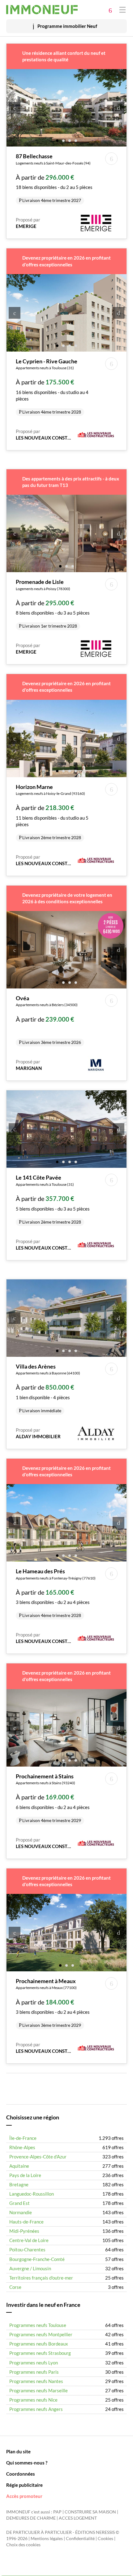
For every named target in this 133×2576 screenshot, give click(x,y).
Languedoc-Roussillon (32, 2194)
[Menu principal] (122, 9)
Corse (15, 2287)
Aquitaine (19, 2166)
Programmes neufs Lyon (34, 2363)
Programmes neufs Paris (34, 2372)
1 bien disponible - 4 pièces (48, 1388)
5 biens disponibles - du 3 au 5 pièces (53, 1199)
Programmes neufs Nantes (36, 2381)
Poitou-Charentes (27, 2250)
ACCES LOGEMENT (78, 2518)
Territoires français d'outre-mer (41, 2278)
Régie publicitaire (24, 2485)
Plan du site (18, 2451)
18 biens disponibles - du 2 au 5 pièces (54, 178)
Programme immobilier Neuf (67, 26)
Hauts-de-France (26, 2222)
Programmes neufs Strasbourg (40, 2353)
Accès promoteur (24, 2496)
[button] (57, 140)
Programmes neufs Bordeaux (39, 2344)
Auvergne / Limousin (30, 2268)
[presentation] (15, 108)
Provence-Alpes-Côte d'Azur (38, 2157)
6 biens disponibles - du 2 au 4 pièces (53, 1798)
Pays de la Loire (25, 2175)
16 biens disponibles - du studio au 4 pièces (52, 386)
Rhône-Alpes (22, 2147)
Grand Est (19, 2203)
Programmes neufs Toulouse (38, 2325)
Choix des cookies (23, 2545)
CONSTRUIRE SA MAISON (90, 2512)
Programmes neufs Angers (36, 2409)
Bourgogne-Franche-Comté (37, 2259)
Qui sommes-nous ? (27, 2463)
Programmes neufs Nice (33, 2400)
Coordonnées (21, 2474)
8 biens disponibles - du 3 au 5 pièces (53, 603)
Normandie (21, 2212)
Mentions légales (47, 2539)
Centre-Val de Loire (29, 2240)
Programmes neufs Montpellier (41, 2334)
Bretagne (19, 2184)
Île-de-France (23, 2138)
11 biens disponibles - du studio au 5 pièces (52, 812)
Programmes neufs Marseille (39, 2390)
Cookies (105, 2539)
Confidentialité (80, 2539)
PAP (57, 2512)
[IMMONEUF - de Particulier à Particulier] (42, 10)
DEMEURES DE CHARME (31, 2518)
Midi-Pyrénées (24, 2231)
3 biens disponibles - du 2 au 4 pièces (56, 1593)
